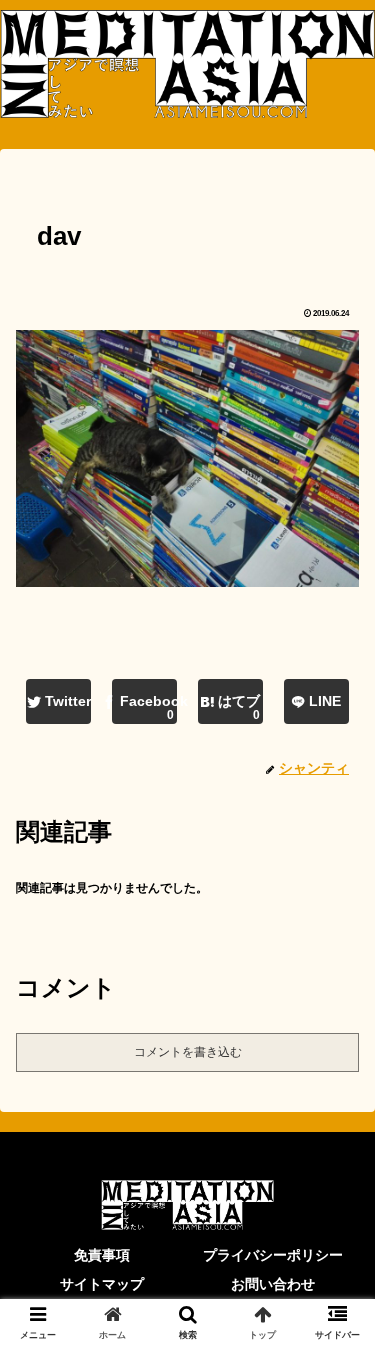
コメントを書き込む (188, 1052)
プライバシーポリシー (273, 1255)
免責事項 (102, 1255)
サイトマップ (102, 1284)
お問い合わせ (273, 1284)
